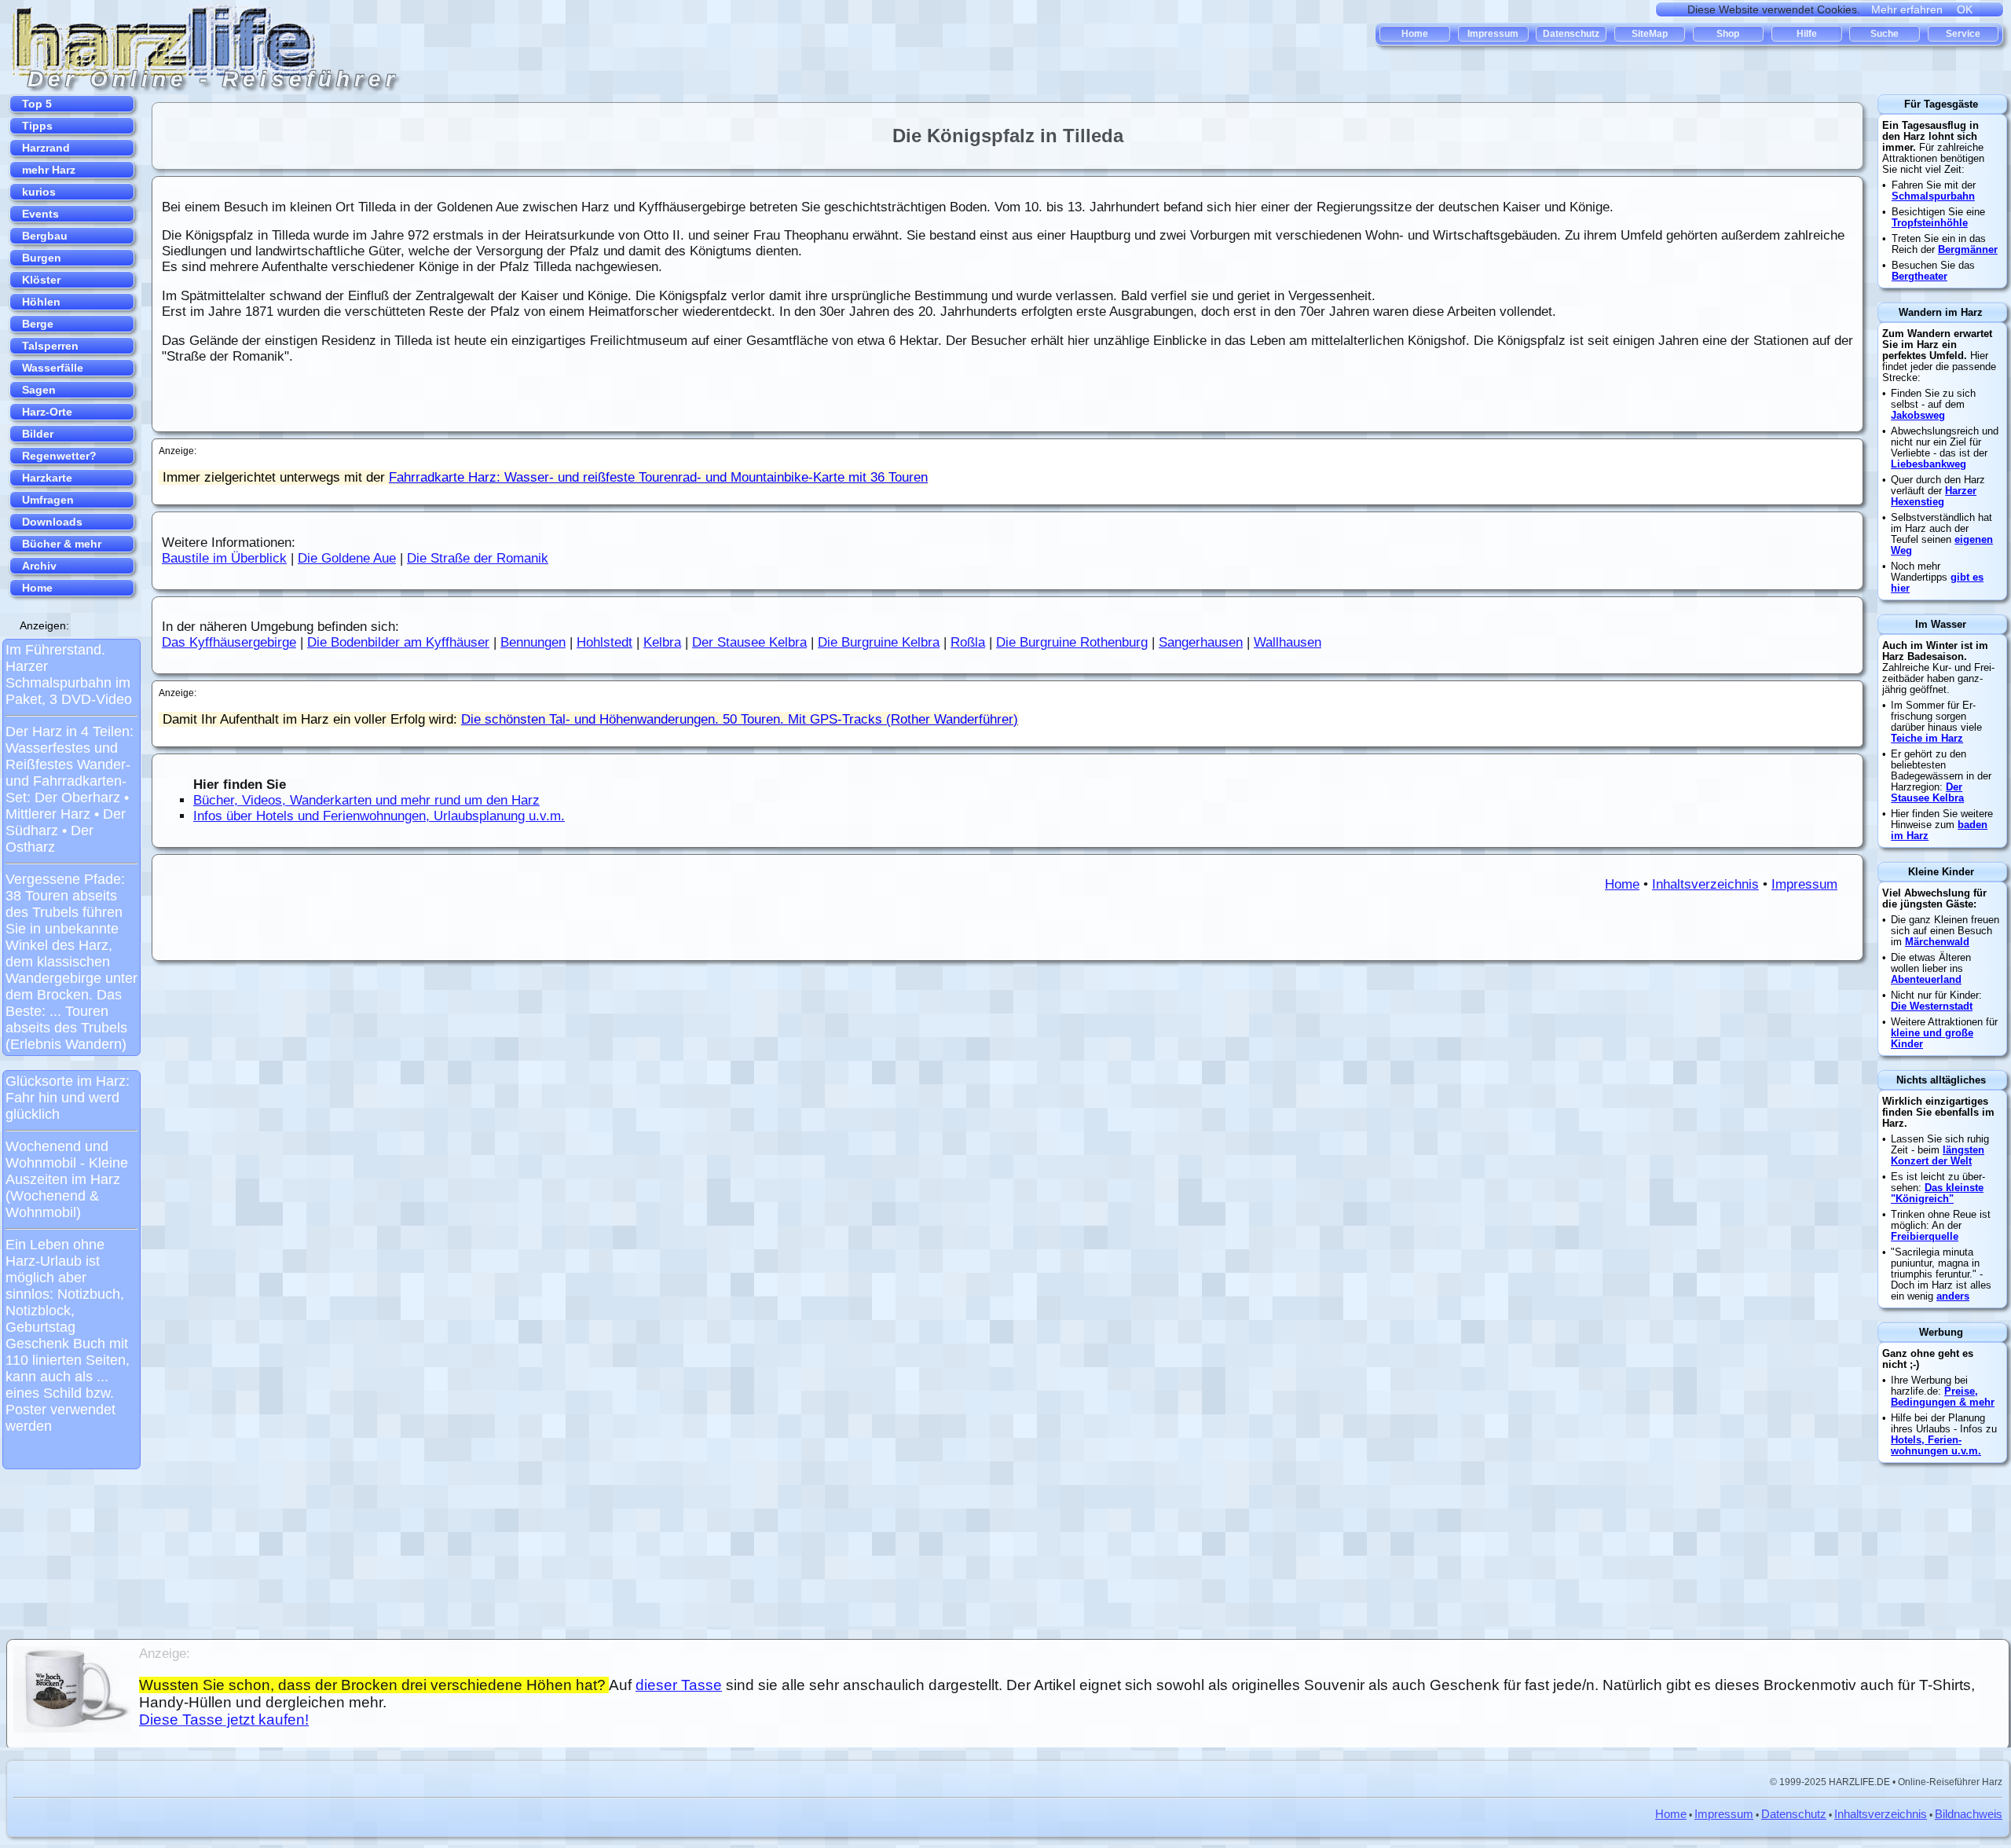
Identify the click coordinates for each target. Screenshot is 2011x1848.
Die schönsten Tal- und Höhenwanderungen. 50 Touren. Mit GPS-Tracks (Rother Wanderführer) (740, 719)
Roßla (968, 642)
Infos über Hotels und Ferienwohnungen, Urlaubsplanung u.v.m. (379, 816)
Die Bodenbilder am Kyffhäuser (398, 642)
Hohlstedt (604, 642)
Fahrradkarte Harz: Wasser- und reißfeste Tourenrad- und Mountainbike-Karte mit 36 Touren (658, 477)
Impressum (1804, 884)
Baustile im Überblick (224, 558)
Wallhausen (1288, 642)
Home (1622, 884)
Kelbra (662, 642)
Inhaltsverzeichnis (1705, 884)
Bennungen (533, 642)
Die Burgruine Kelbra (879, 642)
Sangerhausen (1201, 642)
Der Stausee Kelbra (749, 642)
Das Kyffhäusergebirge (229, 642)
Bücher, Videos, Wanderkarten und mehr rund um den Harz (366, 800)
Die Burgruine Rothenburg (1072, 642)
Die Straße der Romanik (478, 558)
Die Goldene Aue (347, 558)
